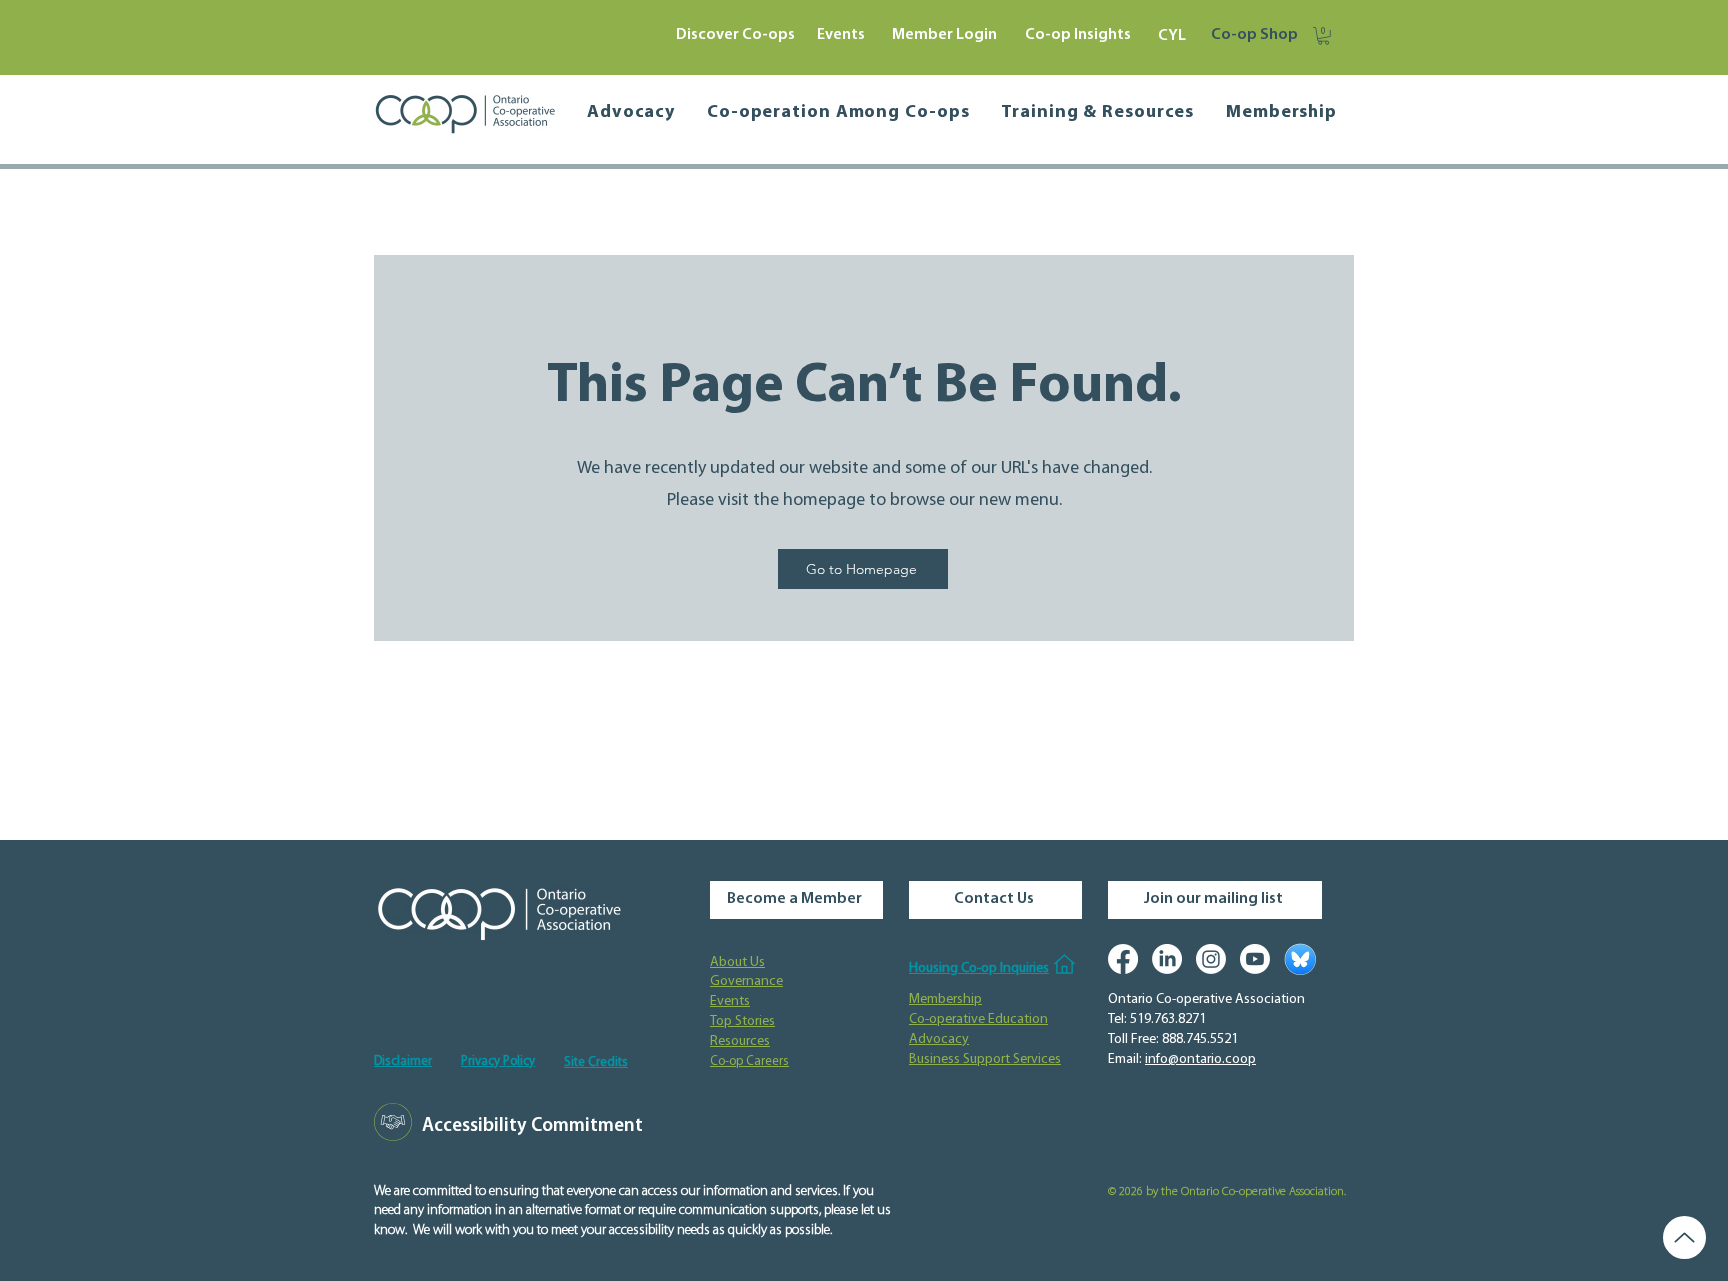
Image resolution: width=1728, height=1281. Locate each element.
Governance (746, 981)
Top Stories (742, 1021)
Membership (945, 999)
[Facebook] (1123, 959)
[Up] (1684, 1237)
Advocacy (939, 1039)
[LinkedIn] (1167, 959)
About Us (737, 962)
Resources (740, 1041)
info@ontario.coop (1200, 1059)
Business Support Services (985, 1059)
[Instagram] (1211, 959)
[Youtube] (1255, 959)
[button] (1323, 36)
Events (730, 1001)
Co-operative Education (978, 1019)
